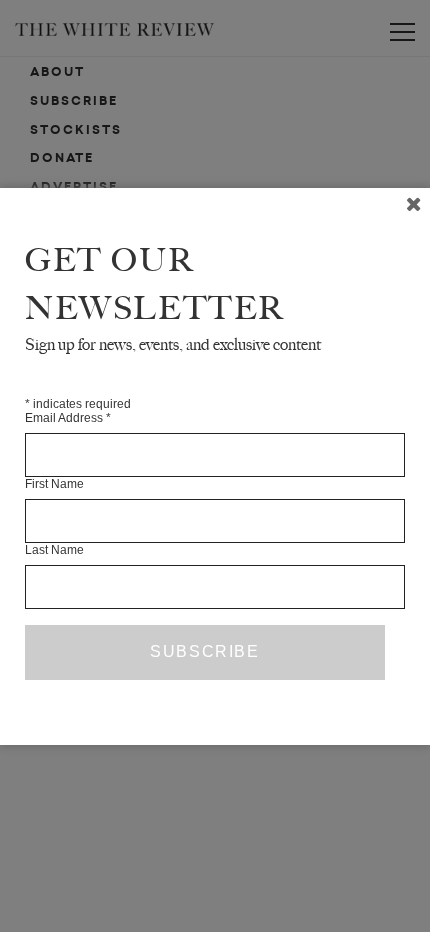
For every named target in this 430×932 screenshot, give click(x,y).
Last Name (54, 550)
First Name (54, 484)
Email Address (68, 418)
